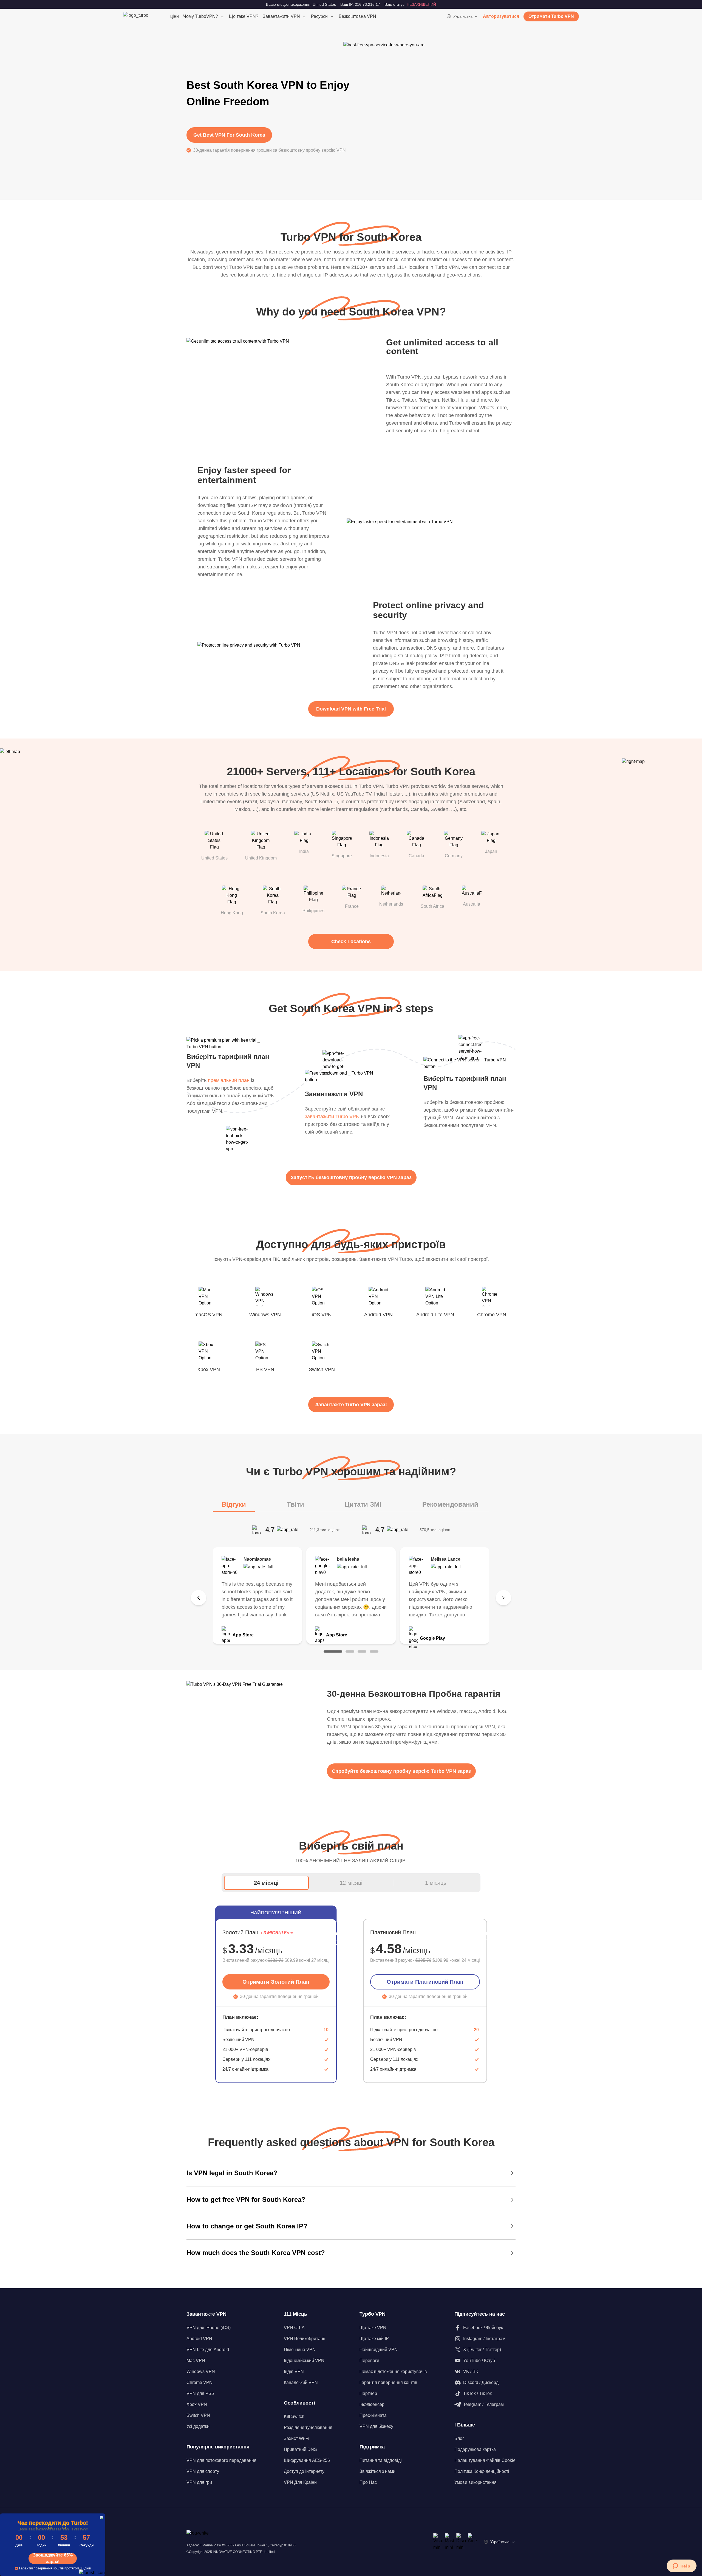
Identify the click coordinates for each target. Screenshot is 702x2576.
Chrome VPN (199, 2382)
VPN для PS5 (200, 2393)
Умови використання (475, 2482)
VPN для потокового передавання (221, 2460)
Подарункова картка (475, 2449)
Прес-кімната (373, 2415)
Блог (459, 2438)
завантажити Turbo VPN (332, 1117)
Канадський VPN (301, 2382)
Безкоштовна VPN (357, 16)
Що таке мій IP (374, 2339)
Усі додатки (198, 2426)
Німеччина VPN (300, 2350)
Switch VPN (198, 2415)
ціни (175, 16)
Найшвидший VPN (379, 2350)
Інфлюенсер (372, 2404)
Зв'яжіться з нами (377, 2471)
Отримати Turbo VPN (551, 16)
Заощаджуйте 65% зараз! (53, 2558)
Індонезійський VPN (304, 2361)
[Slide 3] (362, 1651)
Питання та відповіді (381, 2460)
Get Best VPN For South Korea (229, 135)
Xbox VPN (197, 2404)
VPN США (294, 2328)
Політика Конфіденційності (482, 2471)
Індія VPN (294, 2371)
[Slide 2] (350, 1651)
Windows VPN (201, 2371)
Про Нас (368, 2482)
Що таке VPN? (244, 16)
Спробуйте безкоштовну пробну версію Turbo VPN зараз (401, 1771)
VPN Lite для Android (208, 2350)
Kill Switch (294, 2416)
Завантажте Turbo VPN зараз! (351, 1405)
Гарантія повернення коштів (388, 2382)
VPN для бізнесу (376, 2426)
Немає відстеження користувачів (393, 2371)
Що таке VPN (373, 2328)
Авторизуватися (501, 16)
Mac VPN (196, 2361)
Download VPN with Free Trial (351, 709)
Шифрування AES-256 (307, 2460)
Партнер (368, 2393)
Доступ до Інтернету (304, 2471)
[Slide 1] (333, 1651)
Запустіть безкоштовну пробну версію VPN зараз (351, 1177)
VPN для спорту (203, 2471)
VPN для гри (199, 2482)
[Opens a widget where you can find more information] (681, 2566)
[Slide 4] (374, 1651)
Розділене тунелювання (308, 2427)
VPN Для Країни (300, 2482)
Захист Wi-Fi (297, 2438)
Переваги (369, 2361)
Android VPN (199, 2339)
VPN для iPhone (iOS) (209, 2328)
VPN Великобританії (305, 2339)
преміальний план (229, 1080)
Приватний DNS (300, 2449)
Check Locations (351, 942)
